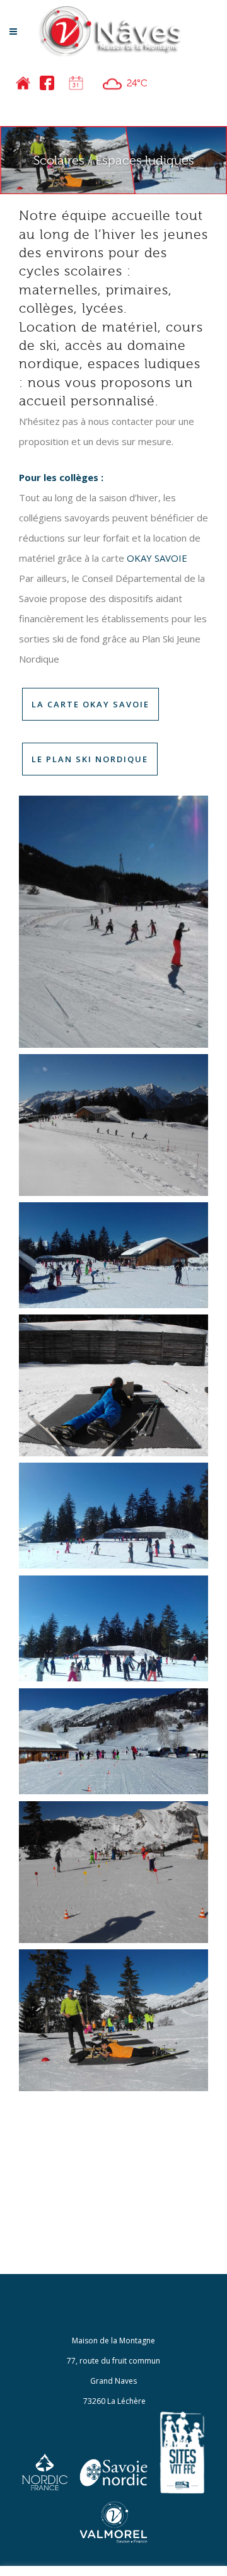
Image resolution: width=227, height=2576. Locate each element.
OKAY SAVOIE (157, 558)
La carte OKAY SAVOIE (90, 704)
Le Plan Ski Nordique (90, 759)
